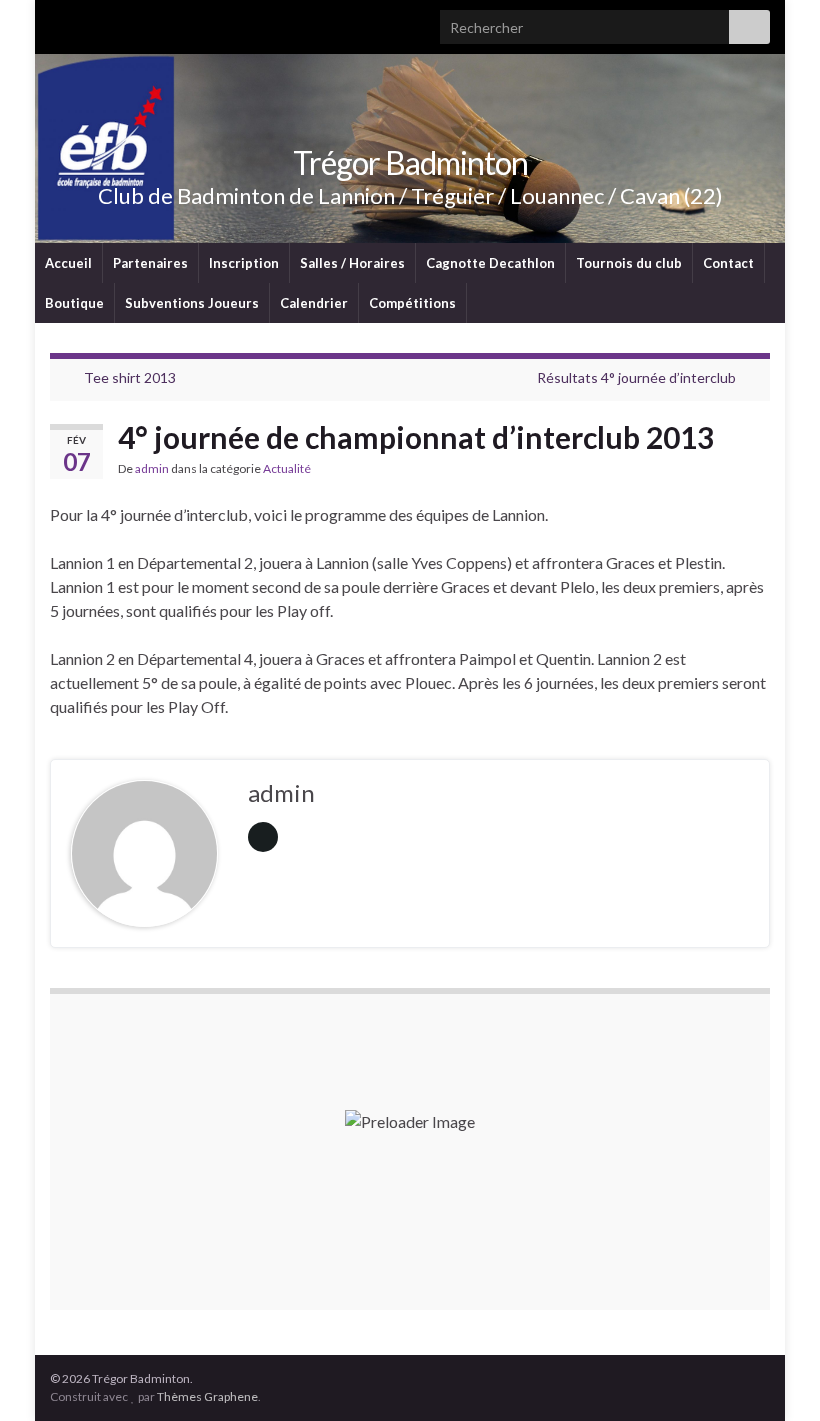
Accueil (68, 263)
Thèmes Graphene (207, 1396)
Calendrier (314, 303)
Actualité (287, 468)
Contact (728, 263)
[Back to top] (775, 1376)
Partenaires (150, 263)
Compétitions (412, 303)
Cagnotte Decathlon (490, 263)
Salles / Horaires (352, 263)
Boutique (74, 303)
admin (152, 468)
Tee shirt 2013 (130, 377)
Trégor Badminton (410, 162)
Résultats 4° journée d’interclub (636, 377)
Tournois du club (629, 263)
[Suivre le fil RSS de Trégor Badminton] (59, 21)
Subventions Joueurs (192, 303)
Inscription (244, 263)
